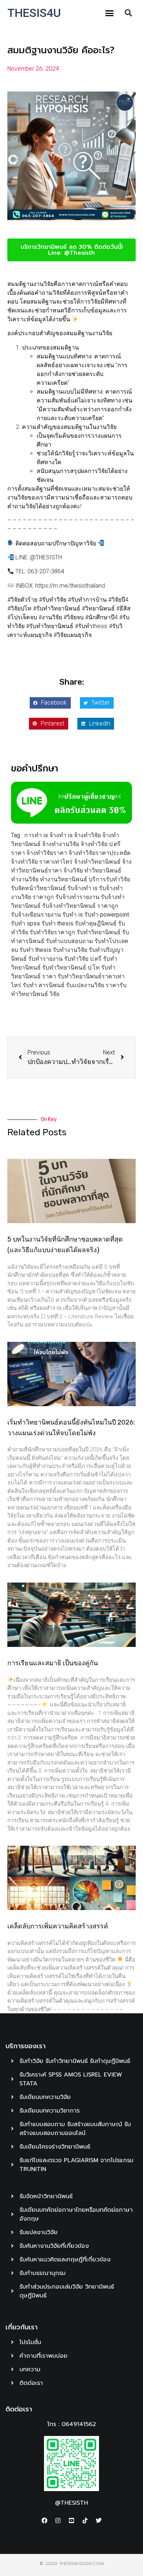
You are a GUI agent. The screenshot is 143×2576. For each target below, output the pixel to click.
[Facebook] (44, 2521)
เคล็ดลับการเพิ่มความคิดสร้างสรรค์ (58, 1926)
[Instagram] (58, 2521)
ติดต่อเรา (19, 2409)
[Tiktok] (85, 2521)
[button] (110, 13)
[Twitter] (99, 2521)
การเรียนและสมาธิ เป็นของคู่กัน (53, 1663)
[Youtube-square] (71, 2521)
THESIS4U (34, 13)
